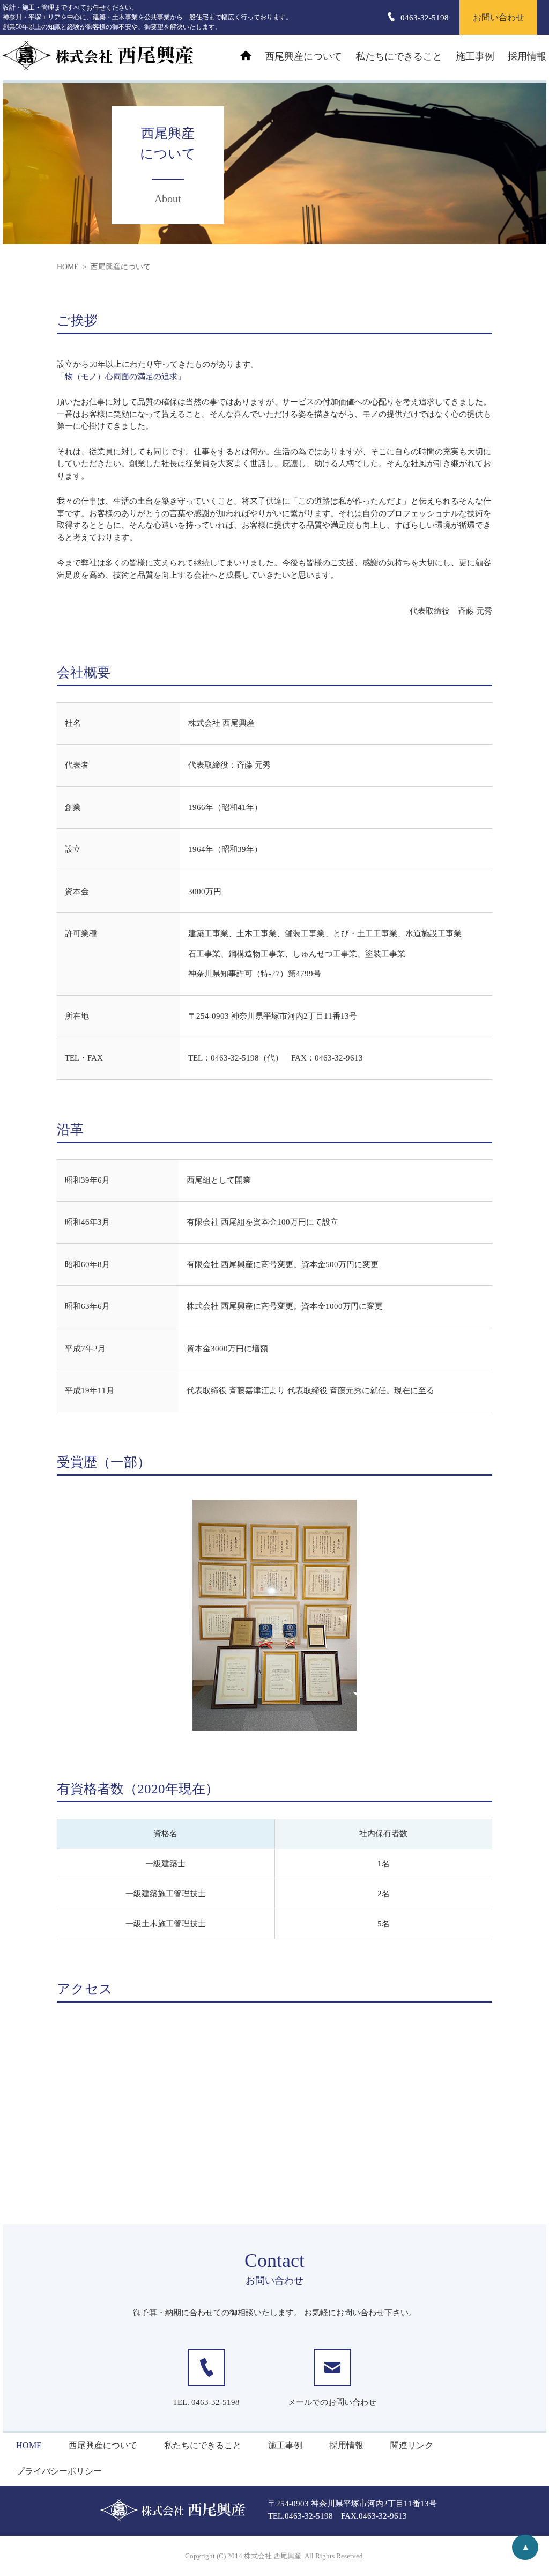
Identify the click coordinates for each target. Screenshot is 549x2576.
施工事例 (475, 56)
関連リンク (412, 2445)
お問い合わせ (499, 17)
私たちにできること (399, 56)
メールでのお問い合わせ (332, 2402)
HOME (29, 2445)
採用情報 (527, 56)
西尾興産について (303, 56)
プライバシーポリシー (59, 2471)
